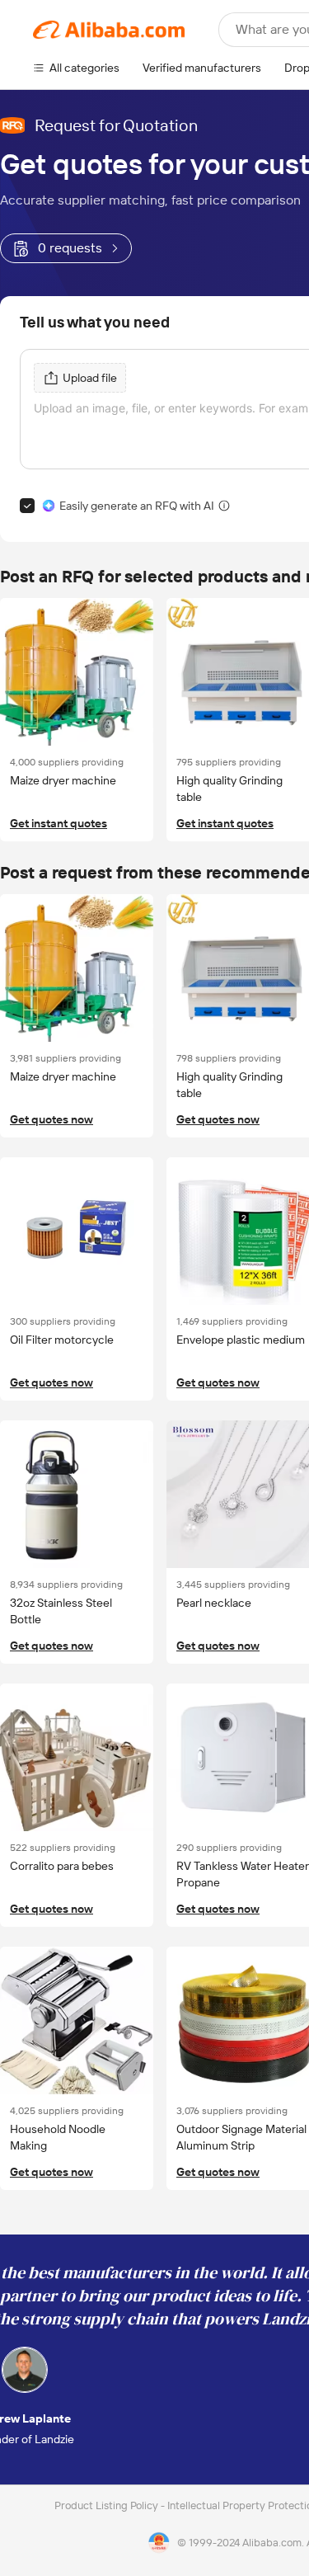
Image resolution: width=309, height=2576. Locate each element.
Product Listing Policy (108, 2505)
